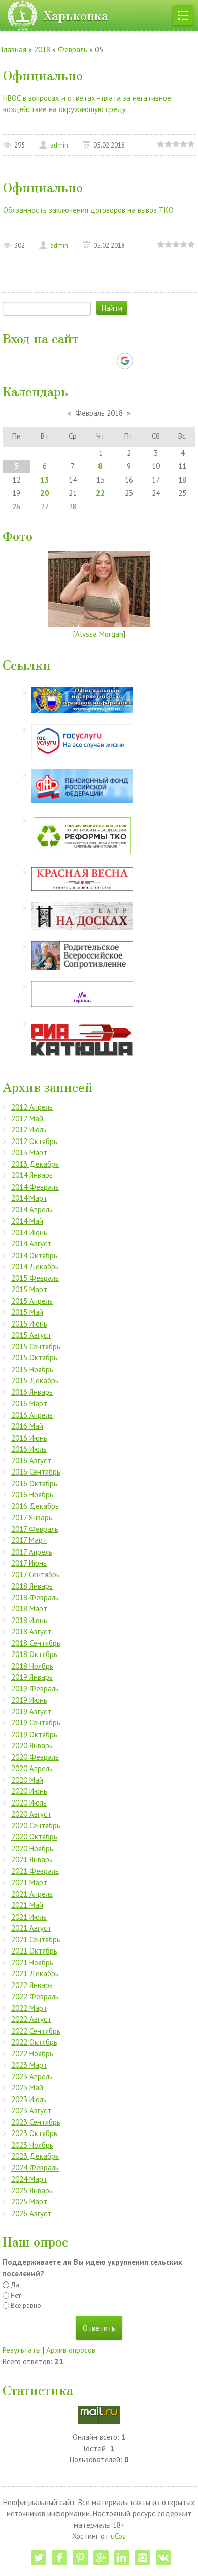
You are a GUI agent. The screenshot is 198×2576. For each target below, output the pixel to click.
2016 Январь (32, 1392)
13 (45, 480)
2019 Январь (32, 1677)
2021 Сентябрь (36, 1940)
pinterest (80, 2558)
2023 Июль (29, 2099)
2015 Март (29, 1289)
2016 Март (29, 1403)
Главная (14, 49)
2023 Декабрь (35, 2156)
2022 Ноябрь (32, 2054)
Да (15, 2285)
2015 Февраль (35, 1278)
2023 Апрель (32, 2076)
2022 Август (31, 2019)
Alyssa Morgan (99, 634)
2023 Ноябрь (32, 2145)
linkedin (122, 2558)
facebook (59, 2558)
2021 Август (31, 1928)
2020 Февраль (35, 1757)
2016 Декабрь (35, 1506)
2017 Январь (32, 1517)
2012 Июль (29, 1130)
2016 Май (27, 1426)
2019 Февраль (35, 1689)
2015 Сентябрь (36, 1347)
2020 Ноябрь (32, 1848)
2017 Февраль (35, 1529)
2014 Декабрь (35, 1266)
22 (101, 493)
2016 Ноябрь (32, 1495)
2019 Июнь (29, 1700)
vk (163, 2558)
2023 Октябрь (34, 2133)
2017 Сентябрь (36, 1575)
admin (59, 145)
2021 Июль (29, 1917)
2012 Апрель (32, 1107)
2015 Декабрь (35, 1381)
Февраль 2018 (99, 413)
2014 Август (31, 1244)
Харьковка (76, 15)
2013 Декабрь (35, 1164)
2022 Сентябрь (36, 2031)
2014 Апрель (32, 1210)
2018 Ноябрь (32, 1666)
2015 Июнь (29, 1324)
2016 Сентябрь (36, 1472)
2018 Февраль (35, 1597)
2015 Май (27, 1312)
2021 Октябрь (34, 1951)
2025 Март (29, 2202)
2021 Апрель (32, 1894)
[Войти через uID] (55, 361)
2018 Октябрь (34, 1654)
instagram (143, 2558)
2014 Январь (32, 1175)
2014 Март (29, 1198)
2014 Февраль (35, 1187)
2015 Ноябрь (32, 1369)
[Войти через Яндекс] (107, 361)
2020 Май (27, 1780)
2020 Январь (32, 1745)
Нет (16, 2295)
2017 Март (29, 1540)
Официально (43, 75)
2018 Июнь (29, 1620)
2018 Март (29, 1609)
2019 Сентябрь (36, 1723)
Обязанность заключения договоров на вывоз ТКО (88, 210)
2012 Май (27, 1118)
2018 (42, 49)
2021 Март (29, 1882)
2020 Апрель (32, 1768)
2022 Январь (32, 1985)
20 (45, 493)
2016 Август (31, 1461)
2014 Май (27, 1221)
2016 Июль (29, 1449)
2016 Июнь (29, 1438)
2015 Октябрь (34, 1358)
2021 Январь (32, 1860)
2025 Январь (32, 2191)
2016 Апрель (32, 1415)
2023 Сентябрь (36, 2122)
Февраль (73, 49)
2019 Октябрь (34, 1734)
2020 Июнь (29, 1791)
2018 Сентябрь (36, 1643)
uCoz (118, 2536)
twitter (39, 2558)
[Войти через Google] (125, 361)
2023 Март (29, 2065)
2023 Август (31, 2110)
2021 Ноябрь (32, 1962)
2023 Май (27, 2088)
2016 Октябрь (34, 1483)
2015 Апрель (32, 1301)
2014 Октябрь (34, 1255)
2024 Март (29, 2179)
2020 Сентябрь (36, 1826)
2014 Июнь (29, 1232)
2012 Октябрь (34, 1141)
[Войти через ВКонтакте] (73, 361)
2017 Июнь (29, 1563)
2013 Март (29, 1152)
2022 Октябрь (34, 2042)
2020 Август (31, 1814)
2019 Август (31, 1712)
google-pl (101, 2558)
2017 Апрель (32, 1552)
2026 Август (31, 2213)
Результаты (22, 2350)
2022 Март (29, 2008)
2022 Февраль (35, 1996)
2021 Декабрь (35, 1974)
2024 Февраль (35, 2168)
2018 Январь (32, 1586)
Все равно (26, 2306)
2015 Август (31, 1335)
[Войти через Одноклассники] (143, 361)
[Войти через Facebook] (90, 361)
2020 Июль (29, 1803)
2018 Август (31, 1631)
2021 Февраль (35, 1871)
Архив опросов (71, 2350)
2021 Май (27, 1905)
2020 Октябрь (34, 1837)
